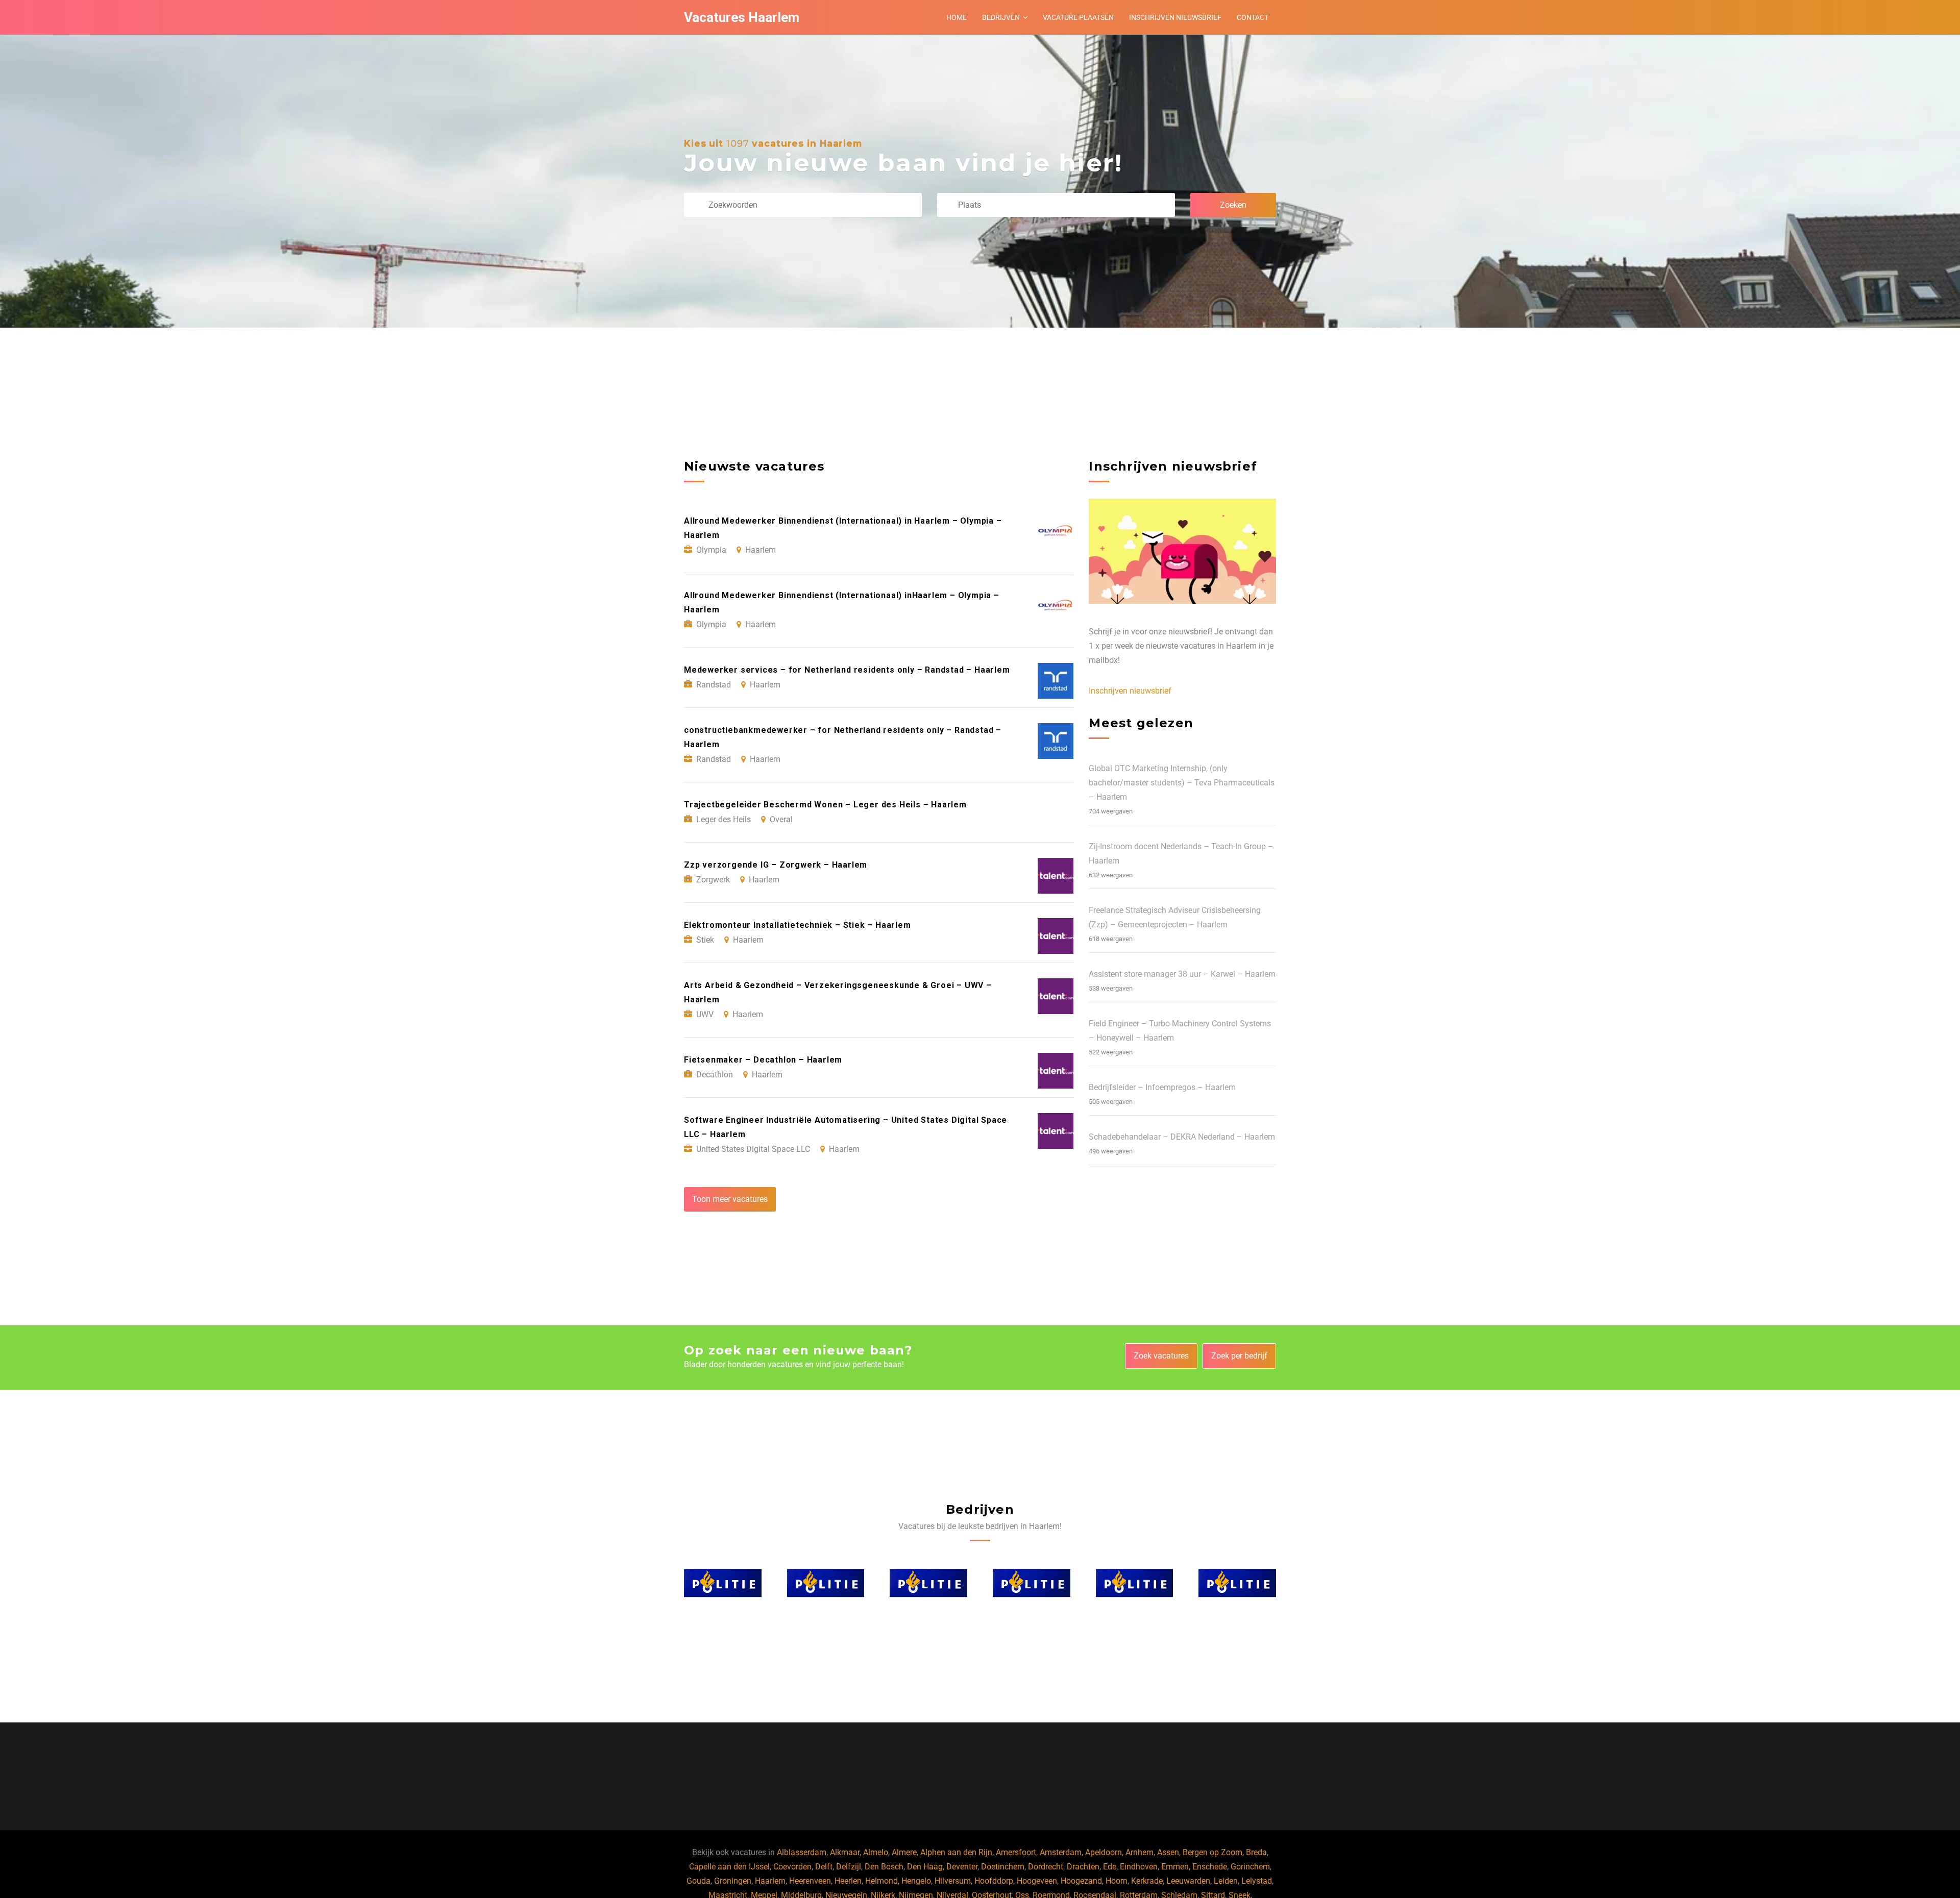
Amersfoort (1016, 1852)
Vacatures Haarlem (742, 17)
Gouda (699, 1881)
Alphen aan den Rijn (956, 1852)
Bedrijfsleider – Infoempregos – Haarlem (1162, 1087)
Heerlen (848, 1881)
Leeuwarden (1188, 1881)
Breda (1256, 1852)
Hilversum (953, 1881)
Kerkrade (1147, 1881)
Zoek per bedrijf (1239, 1356)
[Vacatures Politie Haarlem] (723, 1583)
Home (957, 17)
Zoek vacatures (1161, 1356)
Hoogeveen (1037, 1881)
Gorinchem (1250, 1867)
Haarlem (770, 1881)
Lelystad (1257, 1881)
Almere (904, 1852)
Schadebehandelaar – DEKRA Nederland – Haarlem (1182, 1137)
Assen (1168, 1852)
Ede (1110, 1867)
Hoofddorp (994, 1881)
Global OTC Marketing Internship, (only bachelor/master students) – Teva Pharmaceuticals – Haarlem (1182, 783)
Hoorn (1117, 1881)
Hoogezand (1081, 1881)
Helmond (881, 1881)
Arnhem (1140, 1852)
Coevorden (792, 1867)
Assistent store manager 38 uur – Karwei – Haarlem (1182, 974)
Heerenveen (810, 1881)
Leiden (1226, 1881)
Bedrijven (1001, 17)
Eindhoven (1139, 1867)
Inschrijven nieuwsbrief (1175, 17)
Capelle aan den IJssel (729, 1867)
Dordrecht (1046, 1867)
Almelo (876, 1852)
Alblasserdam (802, 1852)
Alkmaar (845, 1852)
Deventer (962, 1867)
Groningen (733, 1881)
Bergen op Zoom (1212, 1852)
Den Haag (925, 1867)
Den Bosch (884, 1867)
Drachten (1083, 1867)
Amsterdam (1061, 1852)
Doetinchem (1003, 1867)
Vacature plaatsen (1078, 17)
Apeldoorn (1104, 1852)
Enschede (1210, 1867)
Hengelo (916, 1881)
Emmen (1175, 1867)
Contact (1253, 17)
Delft (824, 1867)
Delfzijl (849, 1867)
